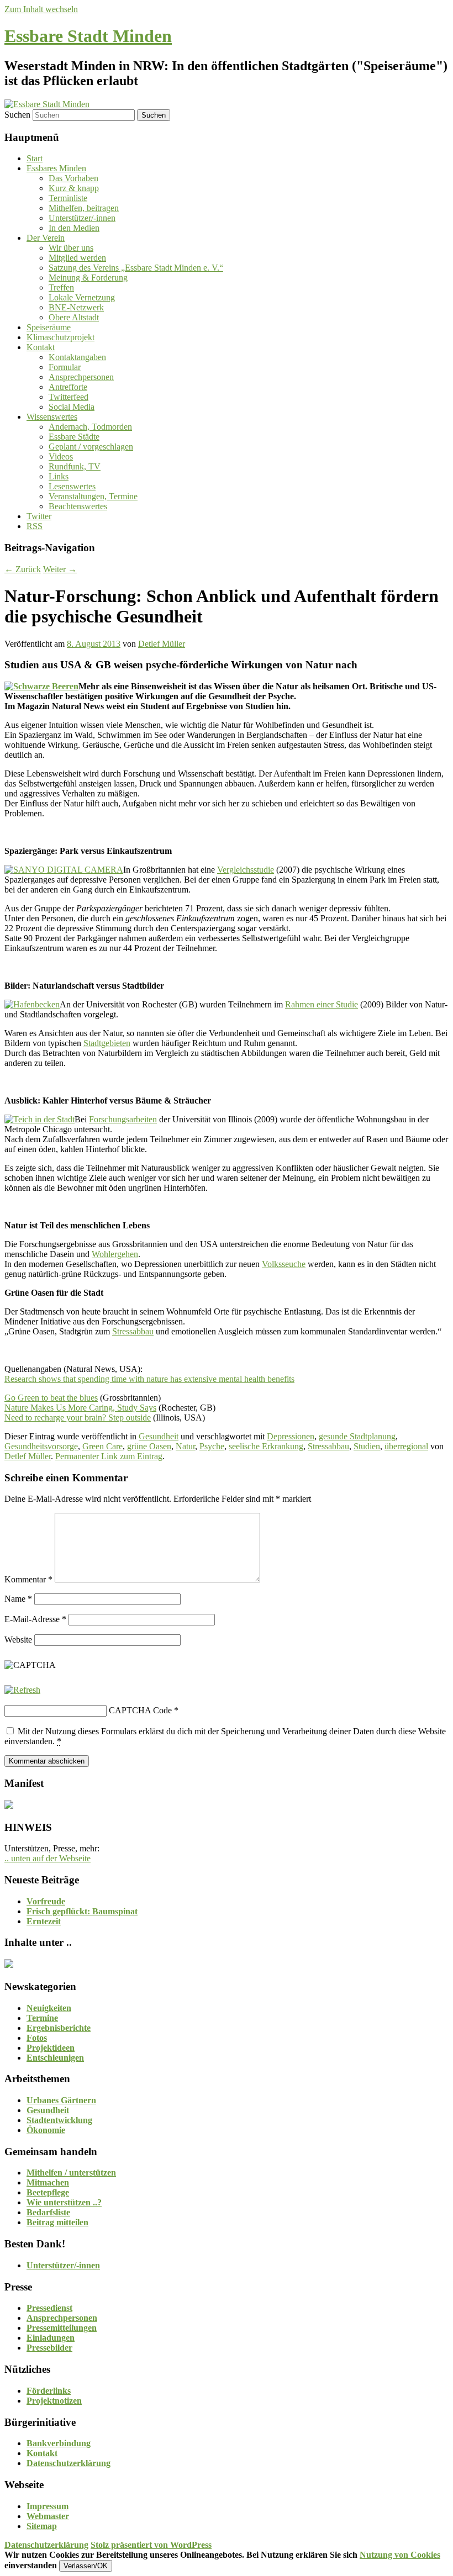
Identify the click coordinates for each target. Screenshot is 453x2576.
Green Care (102, 1446)
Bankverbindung (59, 2443)
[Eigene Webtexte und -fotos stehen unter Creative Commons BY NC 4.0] (9, 1965)
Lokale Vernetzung (82, 297)
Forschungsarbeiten (123, 1119)
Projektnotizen (54, 2401)
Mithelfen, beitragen (84, 208)
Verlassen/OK (86, 2566)
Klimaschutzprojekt (60, 337)
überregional (406, 1446)
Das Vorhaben (73, 178)
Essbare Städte (74, 437)
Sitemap (42, 2526)
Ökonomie (46, 2130)
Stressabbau (133, 1331)
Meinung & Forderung (88, 278)
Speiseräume (49, 327)
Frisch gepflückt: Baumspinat (82, 1911)
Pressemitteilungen (62, 2328)
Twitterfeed (69, 397)
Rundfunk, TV (75, 466)
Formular (65, 367)
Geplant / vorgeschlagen (91, 447)
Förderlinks (49, 2391)
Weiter (60, 569)
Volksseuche (284, 1264)
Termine (42, 2018)
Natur (185, 1446)
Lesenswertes (72, 486)
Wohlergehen (115, 1254)
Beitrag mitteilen (57, 2222)
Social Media (72, 407)
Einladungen (51, 2338)
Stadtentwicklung (59, 2120)
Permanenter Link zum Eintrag (109, 1456)
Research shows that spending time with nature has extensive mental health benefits (149, 1379)
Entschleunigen (55, 2058)
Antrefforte (68, 387)
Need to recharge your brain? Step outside (78, 1418)
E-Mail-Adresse (35, 1619)
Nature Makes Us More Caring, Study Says (80, 1408)
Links (59, 476)
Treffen (61, 287)
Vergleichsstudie (246, 870)
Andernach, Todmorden (90, 427)
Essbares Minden (56, 168)
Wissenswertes (52, 417)
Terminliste (68, 198)
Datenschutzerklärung (69, 2463)
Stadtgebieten (107, 1043)
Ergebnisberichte (59, 2028)
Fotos (37, 2038)
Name (18, 1599)
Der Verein (46, 238)
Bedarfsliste (48, 2212)
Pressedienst (49, 2308)
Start (35, 158)
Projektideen (51, 2048)
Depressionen (291, 1436)
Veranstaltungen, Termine (93, 496)
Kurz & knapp (74, 188)
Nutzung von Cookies (400, 2555)
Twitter (39, 516)
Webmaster (48, 2516)
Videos (61, 456)
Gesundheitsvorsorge (41, 1446)
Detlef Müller (162, 644)
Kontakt (41, 347)
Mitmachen (48, 2182)
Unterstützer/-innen (82, 218)
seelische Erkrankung (266, 1446)
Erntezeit (44, 1921)
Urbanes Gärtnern (61, 2100)
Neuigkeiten (49, 2008)
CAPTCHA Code (140, 1710)
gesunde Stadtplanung (357, 1436)
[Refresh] (22, 1690)
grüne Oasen (149, 1446)
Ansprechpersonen (81, 377)
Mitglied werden (77, 258)
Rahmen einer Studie (322, 1004)
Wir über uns (71, 248)
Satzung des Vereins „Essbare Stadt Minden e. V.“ (136, 268)
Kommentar (28, 1579)
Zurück (23, 569)
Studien (367, 1446)
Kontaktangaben (77, 357)
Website (18, 1640)
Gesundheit (159, 1436)
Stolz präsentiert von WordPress (151, 2545)
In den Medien (74, 228)
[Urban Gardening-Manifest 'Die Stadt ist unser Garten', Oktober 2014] (9, 1806)
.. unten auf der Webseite (48, 1858)
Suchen (17, 115)
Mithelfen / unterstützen (71, 2173)
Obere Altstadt (74, 317)
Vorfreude (46, 1901)
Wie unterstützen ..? (64, 2202)
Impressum (48, 2506)
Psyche (212, 1446)
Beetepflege (48, 2192)
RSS (35, 526)
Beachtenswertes (78, 506)
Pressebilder (49, 2348)
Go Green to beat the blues (51, 1398)
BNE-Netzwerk (76, 307)
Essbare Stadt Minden (88, 36)
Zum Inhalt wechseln (41, 9)
